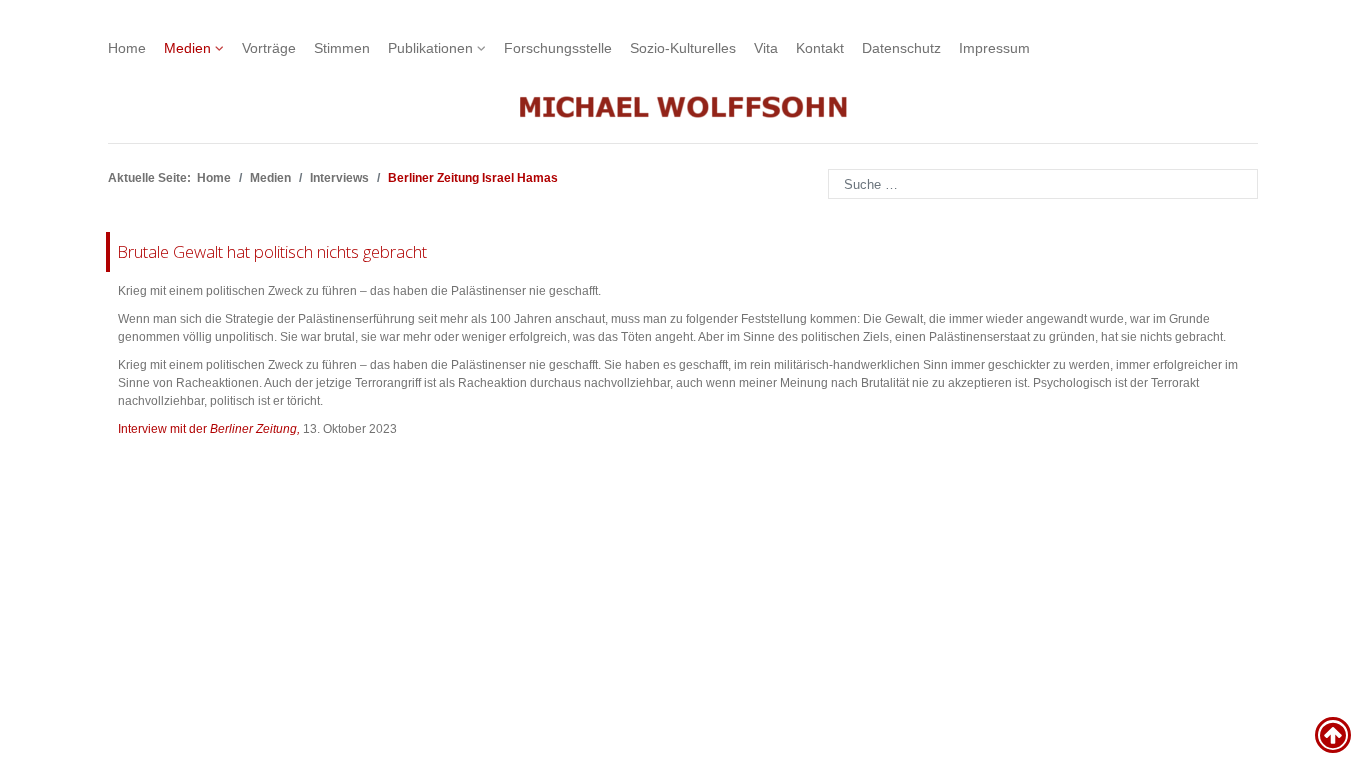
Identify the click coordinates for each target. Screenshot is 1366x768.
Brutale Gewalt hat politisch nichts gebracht (272, 251)
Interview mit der (209, 429)
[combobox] (1043, 184)
